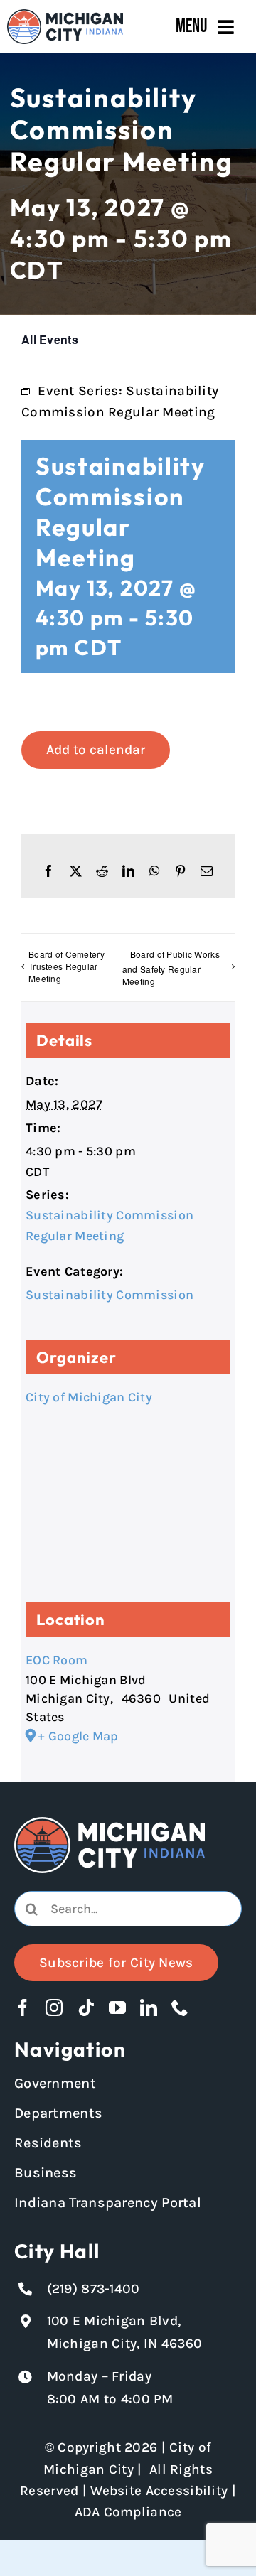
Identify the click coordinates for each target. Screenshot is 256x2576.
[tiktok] (86, 2008)
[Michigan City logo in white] (110, 1823)
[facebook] (23, 2008)
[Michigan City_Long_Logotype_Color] (65, 16)
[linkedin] (149, 2008)
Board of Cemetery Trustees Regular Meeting (66, 966)
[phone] (180, 2008)
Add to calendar (96, 750)
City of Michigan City (89, 1397)
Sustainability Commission (110, 1295)
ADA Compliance (128, 2512)
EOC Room (57, 1660)
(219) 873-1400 (94, 2289)
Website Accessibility (159, 2491)
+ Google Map (78, 1736)
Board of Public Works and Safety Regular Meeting (171, 968)
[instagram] (54, 2008)
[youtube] (117, 2008)
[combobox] (128, 1909)
